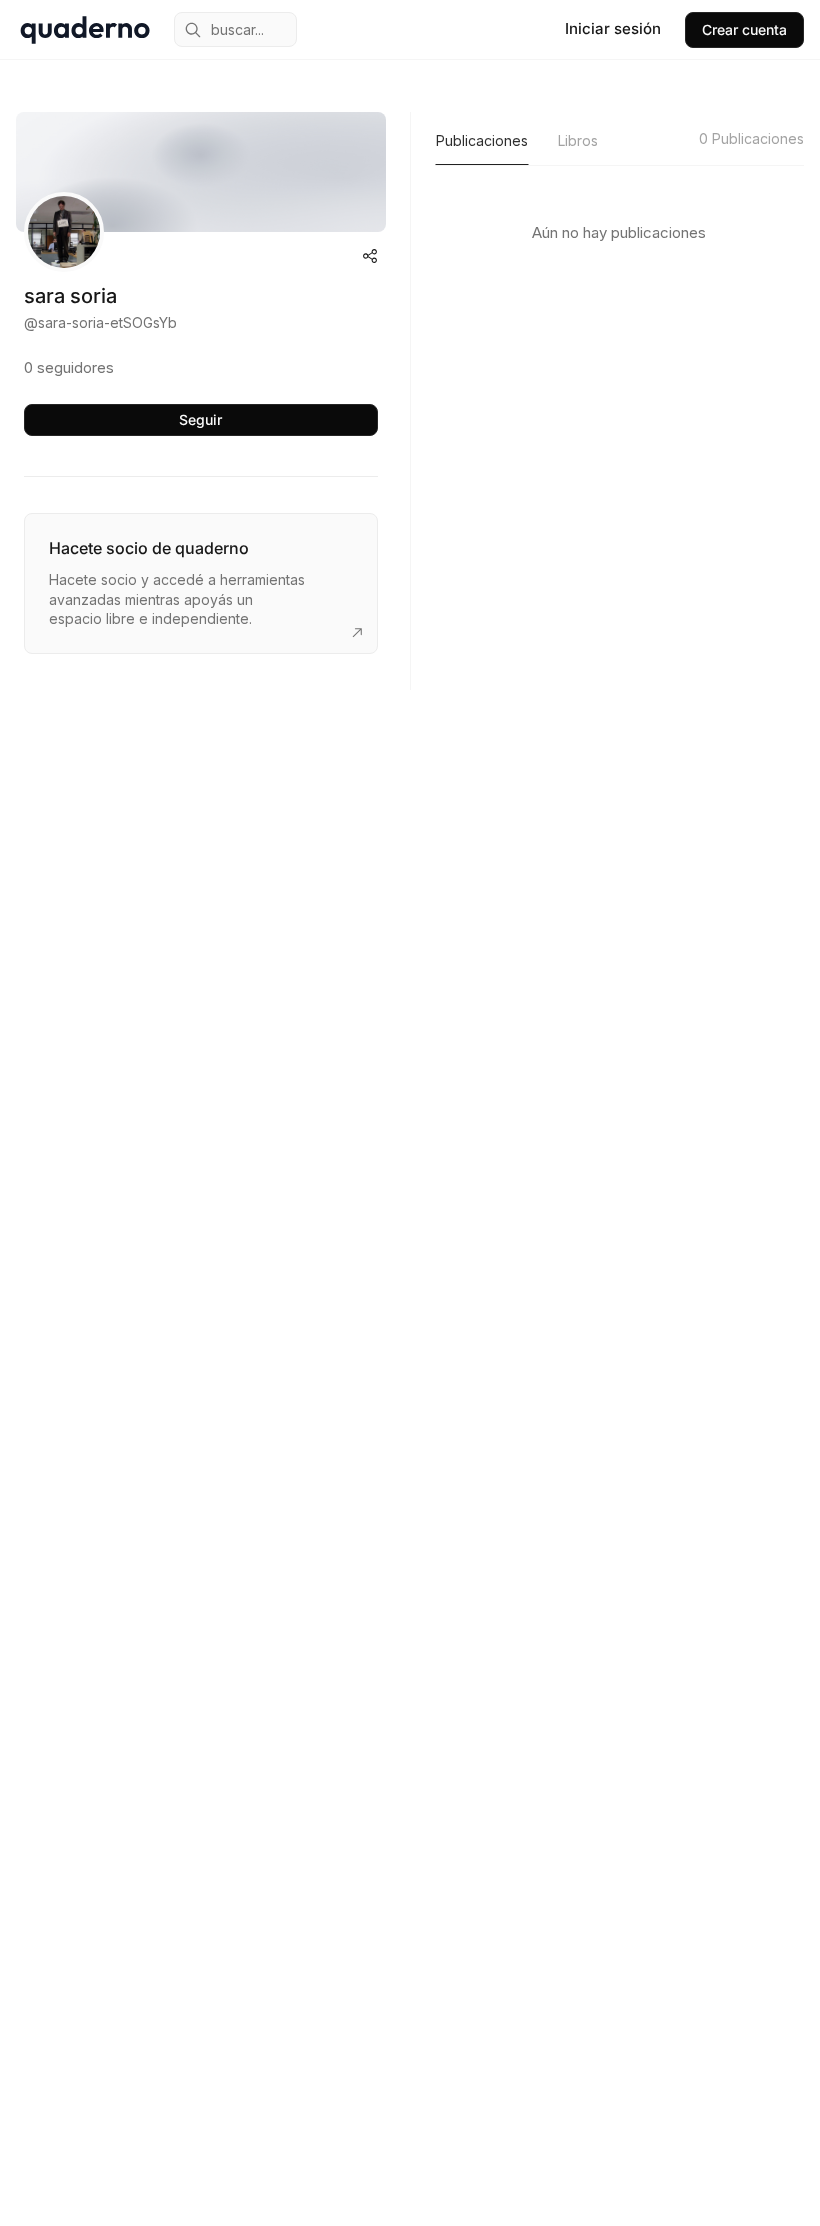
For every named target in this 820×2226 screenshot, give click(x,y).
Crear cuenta (744, 29)
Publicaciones (482, 140)
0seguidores (69, 367)
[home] (85, 30)
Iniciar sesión (613, 28)
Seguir (200, 419)
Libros (578, 140)
